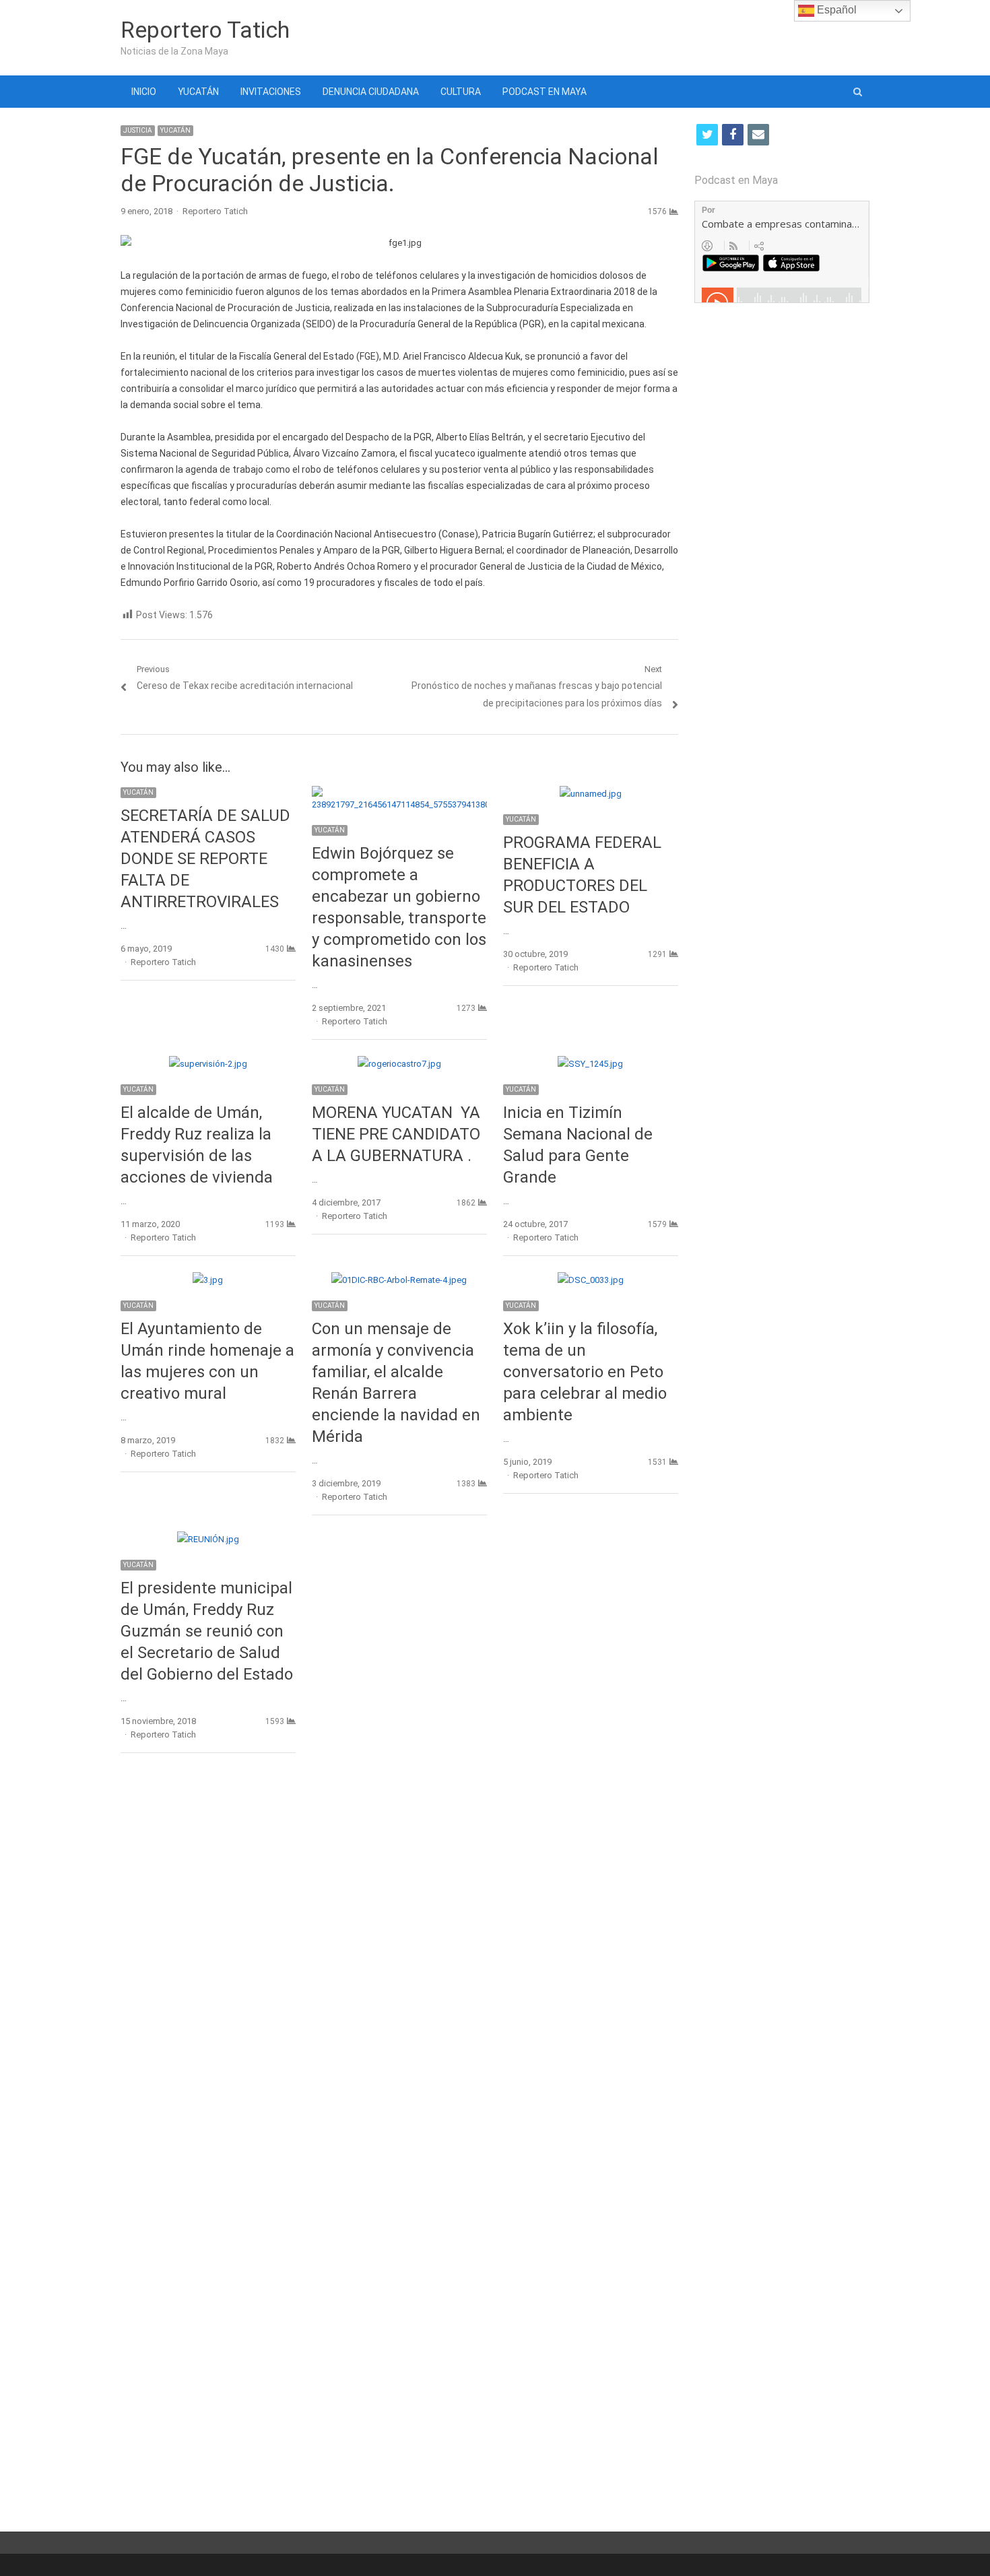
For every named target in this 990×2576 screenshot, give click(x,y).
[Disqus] (399, 1959)
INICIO (144, 92)
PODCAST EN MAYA (544, 92)
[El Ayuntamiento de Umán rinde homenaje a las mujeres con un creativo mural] (208, 1280)
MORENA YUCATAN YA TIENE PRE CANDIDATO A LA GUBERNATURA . (396, 1134)
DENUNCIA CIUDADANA (371, 92)
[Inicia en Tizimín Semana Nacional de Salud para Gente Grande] (590, 1064)
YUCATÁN (198, 92)
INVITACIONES (271, 92)
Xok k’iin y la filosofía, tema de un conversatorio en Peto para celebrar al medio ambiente (585, 1372)
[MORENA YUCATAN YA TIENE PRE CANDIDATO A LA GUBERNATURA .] (399, 1064)
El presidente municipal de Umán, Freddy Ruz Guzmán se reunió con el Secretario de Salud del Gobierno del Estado (207, 1631)
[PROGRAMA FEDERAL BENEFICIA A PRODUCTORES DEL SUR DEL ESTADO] (591, 794)
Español (835, 10)
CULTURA (461, 92)
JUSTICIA (138, 130)
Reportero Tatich (205, 30)
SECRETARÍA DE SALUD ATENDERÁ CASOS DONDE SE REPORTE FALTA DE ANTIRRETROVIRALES (205, 859)
